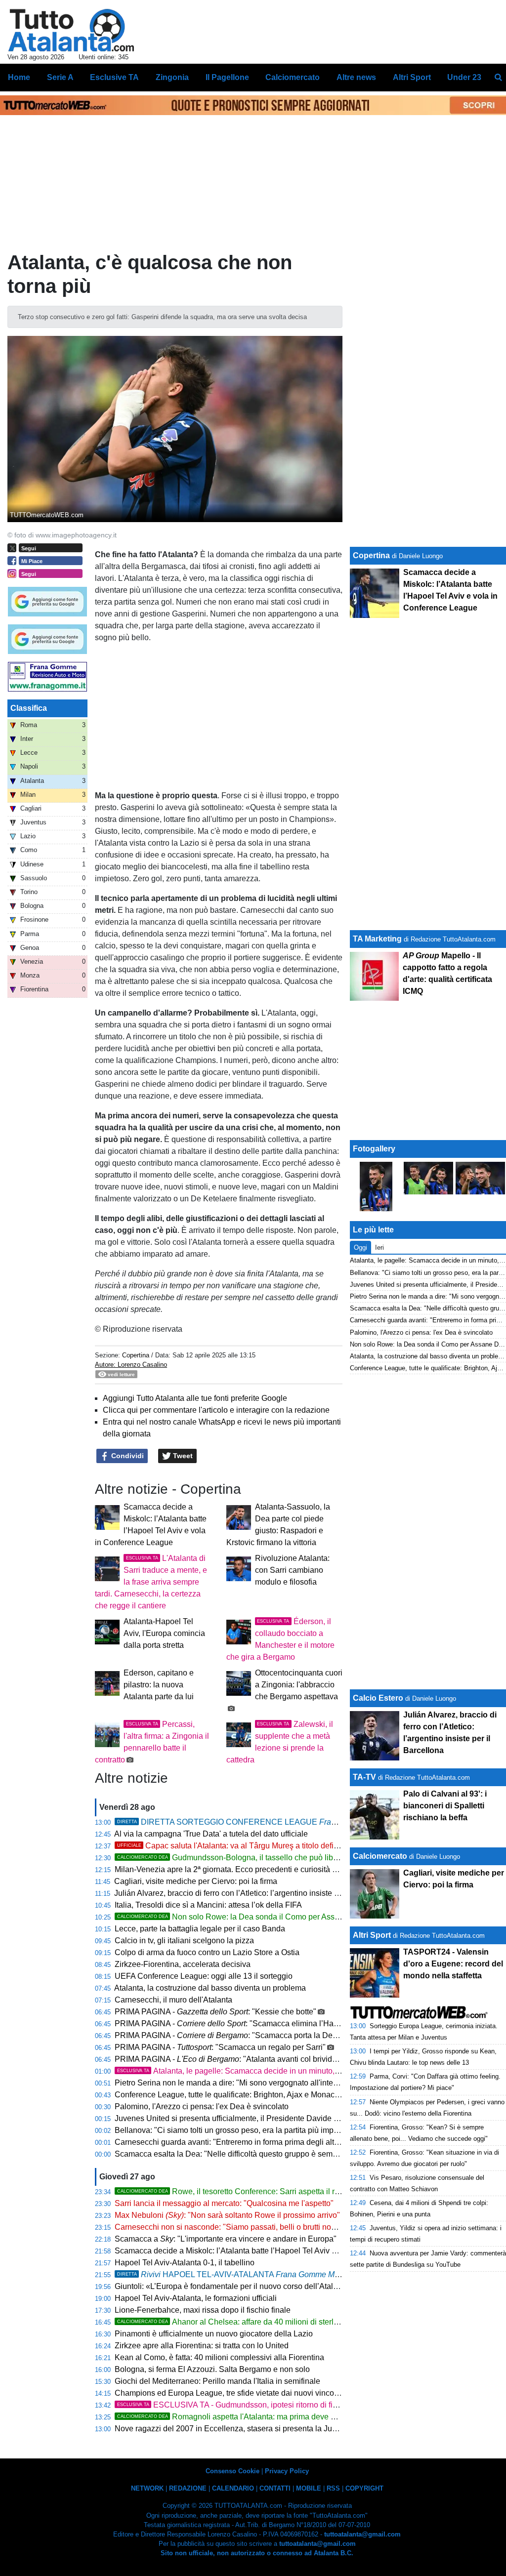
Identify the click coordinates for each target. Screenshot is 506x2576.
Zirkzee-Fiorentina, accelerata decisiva (183, 1964)
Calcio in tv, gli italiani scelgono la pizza (184, 1941)
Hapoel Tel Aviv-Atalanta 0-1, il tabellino (185, 2263)
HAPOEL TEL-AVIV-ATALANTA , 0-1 (245, 2274)
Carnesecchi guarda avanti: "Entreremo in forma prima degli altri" (228, 2142)
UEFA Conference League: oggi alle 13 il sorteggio (204, 1976)
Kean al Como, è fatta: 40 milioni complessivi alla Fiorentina (219, 2357)
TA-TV (365, 1777)
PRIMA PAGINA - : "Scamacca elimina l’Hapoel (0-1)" (242, 2024)
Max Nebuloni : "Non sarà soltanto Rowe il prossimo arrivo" (227, 2215)
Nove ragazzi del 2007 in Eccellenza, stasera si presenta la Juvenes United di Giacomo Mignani (283, 2429)
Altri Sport (372, 1935)
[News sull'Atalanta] (71, 30)
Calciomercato (380, 1856)
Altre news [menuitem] (356, 77)
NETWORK (147, 2488)
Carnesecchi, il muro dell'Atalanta (173, 2000)
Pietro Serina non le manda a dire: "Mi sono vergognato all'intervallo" (235, 2083)
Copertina (136, 1355)
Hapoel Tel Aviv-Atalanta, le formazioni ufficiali (196, 2298)
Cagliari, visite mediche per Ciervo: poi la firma (196, 1881)
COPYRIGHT (364, 2488)
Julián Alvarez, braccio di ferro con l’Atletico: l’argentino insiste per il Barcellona (253, 1893)
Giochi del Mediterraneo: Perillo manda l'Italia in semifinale (217, 2381)
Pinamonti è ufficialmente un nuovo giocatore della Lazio (214, 2334)
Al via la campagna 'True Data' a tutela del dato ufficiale (211, 1834)
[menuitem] (498, 78)
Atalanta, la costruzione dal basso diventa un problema (210, 1988)
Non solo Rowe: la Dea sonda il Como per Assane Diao (242, 1917)
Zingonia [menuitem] (172, 77)
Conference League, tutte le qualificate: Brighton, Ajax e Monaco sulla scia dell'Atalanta (267, 2095)
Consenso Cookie (232, 2471)
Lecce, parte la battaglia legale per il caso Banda (200, 1929)
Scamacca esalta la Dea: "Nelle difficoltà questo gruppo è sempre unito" (240, 2154)
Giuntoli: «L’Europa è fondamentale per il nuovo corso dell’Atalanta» (234, 2286)
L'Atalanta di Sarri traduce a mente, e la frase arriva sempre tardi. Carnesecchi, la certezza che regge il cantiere (151, 1582)
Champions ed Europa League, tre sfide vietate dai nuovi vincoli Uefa (236, 2393)
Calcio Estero (378, 1698)
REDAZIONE (188, 2488)
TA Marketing (377, 939)
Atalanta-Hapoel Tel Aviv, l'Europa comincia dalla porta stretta (164, 1633)
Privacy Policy (287, 2471)
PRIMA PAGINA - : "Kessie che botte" (215, 2012)
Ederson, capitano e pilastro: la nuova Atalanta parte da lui (159, 1685)
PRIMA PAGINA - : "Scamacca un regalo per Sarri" (220, 2047)
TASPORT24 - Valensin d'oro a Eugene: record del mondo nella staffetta (453, 1964)
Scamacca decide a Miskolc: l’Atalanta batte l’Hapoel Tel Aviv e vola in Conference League (274, 2251)
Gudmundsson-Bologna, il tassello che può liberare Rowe (246, 1858)
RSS (333, 2488)
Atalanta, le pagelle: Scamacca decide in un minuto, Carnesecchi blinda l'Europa (276, 2071)
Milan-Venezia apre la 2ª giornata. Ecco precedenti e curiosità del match (240, 1869)
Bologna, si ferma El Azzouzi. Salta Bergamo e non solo (212, 2369)
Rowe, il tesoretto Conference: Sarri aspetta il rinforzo (238, 2191)
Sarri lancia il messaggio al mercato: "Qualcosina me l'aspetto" (224, 2203)
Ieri (379, 1247)
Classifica (29, 708)
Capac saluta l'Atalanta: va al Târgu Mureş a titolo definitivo (235, 1846)
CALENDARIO (233, 2488)
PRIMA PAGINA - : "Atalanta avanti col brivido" (227, 2059)
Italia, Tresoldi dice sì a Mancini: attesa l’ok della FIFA (208, 1905)
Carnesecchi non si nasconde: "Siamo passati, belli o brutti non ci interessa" (248, 2227)
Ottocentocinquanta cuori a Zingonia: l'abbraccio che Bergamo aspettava (299, 1685)
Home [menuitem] (19, 77)
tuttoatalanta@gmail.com (362, 2534)
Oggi (360, 1247)
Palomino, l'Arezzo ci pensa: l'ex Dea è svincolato (202, 2106)
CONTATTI (275, 2488)
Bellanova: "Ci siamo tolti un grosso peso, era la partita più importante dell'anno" (255, 2130)
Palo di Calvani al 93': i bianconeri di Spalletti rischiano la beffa (445, 1806)
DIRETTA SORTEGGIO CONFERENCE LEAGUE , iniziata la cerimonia (296, 1822)
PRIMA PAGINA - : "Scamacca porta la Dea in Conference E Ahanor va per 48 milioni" (300, 2035)
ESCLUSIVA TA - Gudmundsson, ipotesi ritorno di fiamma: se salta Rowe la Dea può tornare (296, 2405)
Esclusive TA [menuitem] (114, 77)
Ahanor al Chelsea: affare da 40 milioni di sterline (231, 2322)
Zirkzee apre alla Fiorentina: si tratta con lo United (202, 2346)
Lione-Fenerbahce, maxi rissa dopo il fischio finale (203, 2310)
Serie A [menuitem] (60, 77)
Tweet (182, 1456)
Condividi (126, 1456)
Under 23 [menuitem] (464, 77)
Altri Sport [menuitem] (412, 77)
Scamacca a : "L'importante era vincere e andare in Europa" (226, 2239)
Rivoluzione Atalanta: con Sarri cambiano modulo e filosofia (292, 1570)
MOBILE (309, 2488)
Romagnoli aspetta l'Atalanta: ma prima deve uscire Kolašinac (253, 2417)
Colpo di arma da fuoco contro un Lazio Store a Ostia (207, 1952)
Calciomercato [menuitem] (293, 77)
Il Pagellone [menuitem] (227, 77)
